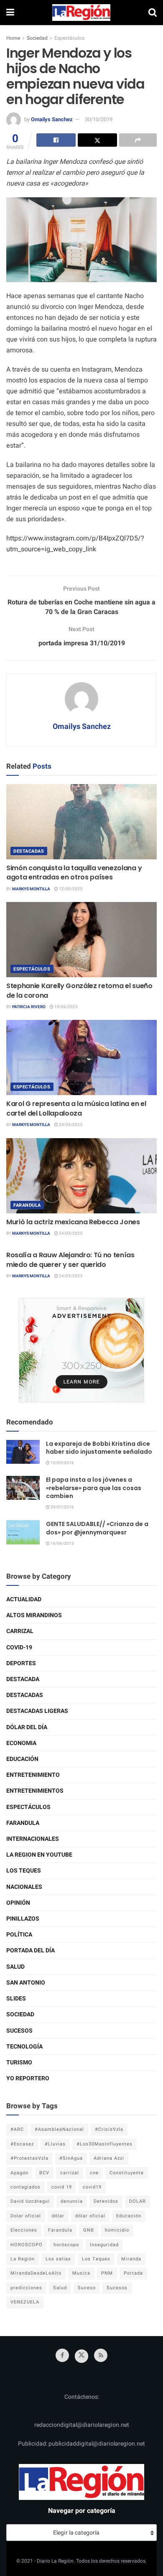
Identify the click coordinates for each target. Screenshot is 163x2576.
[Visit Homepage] (81, 13)
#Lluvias (55, 2144)
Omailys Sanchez (52, 119)
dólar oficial (90, 2216)
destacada (23, 1679)
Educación (22, 1759)
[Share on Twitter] (97, 140)
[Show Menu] (10, 13)
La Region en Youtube (39, 1855)
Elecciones (24, 2230)
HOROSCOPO (27, 2245)
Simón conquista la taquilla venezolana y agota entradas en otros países (74, 873)
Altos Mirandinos (34, 1615)
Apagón (19, 2173)
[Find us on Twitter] (81, 2356)
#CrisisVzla (109, 2129)
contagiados (25, 2187)
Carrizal (20, 1631)
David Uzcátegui (30, 2201)
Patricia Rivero (29, 1007)
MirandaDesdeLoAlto (36, 2273)
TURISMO (19, 2063)
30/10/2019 (99, 119)
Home (13, 38)
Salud (15, 1967)
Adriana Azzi (109, 2158)
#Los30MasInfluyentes (104, 2144)
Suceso (87, 2288)
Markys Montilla (31, 889)
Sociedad (37, 38)
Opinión (18, 1903)
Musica (81, 2273)
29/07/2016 (62, 1507)
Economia (21, 1743)
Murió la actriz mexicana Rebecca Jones (73, 1222)
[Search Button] (153, 13)
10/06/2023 (66, 1007)
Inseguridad (104, 2245)
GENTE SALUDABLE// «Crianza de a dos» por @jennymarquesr (97, 1528)
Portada (133, 2273)
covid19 (92, 2187)
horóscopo (66, 2245)
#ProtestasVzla (29, 2158)
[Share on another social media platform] (138, 140)
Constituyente (127, 2173)
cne (94, 2173)
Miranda (131, 2259)
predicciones (26, 2288)
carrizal (70, 2173)
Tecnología (24, 2047)
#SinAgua (71, 2158)
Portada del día (31, 1950)
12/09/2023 (70, 889)
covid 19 (62, 2187)
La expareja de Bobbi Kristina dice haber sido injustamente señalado (99, 1448)
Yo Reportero (28, 2078)
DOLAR (138, 2201)
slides (16, 1999)
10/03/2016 (62, 1463)
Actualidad (24, 1599)
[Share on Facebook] (56, 140)
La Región (23, 2259)
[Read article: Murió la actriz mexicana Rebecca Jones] (81, 1176)
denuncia (72, 2201)
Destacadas (29, 851)
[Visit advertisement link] (81, 1350)
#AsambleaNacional (59, 2129)
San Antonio (26, 1983)
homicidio (117, 2230)
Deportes (21, 1663)
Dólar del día (27, 1727)
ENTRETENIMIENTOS (35, 1791)
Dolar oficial (26, 2216)
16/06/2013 (62, 1544)
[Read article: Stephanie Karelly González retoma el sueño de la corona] (81, 940)
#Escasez (22, 2144)
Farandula (27, 1205)
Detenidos (106, 2201)
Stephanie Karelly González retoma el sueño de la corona (79, 990)
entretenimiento (33, 1775)
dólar (58, 2216)
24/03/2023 (70, 1125)
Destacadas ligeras (37, 1711)
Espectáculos (69, 38)
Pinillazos (23, 1919)
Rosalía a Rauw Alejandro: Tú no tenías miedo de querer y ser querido (70, 1260)
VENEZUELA (25, 2302)
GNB (89, 2230)
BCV (44, 2173)
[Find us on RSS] (101, 2355)
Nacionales (24, 1887)
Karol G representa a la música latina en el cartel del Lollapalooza (76, 1108)
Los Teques (24, 1871)
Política (19, 1935)
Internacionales (33, 1839)
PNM (107, 2273)
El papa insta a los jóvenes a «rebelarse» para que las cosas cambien (94, 1488)
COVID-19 (19, 1647)
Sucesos (19, 2031)
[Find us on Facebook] (62, 2355)
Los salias (58, 2259)
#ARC (17, 2129)
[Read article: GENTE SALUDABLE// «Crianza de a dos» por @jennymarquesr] (23, 1532)
